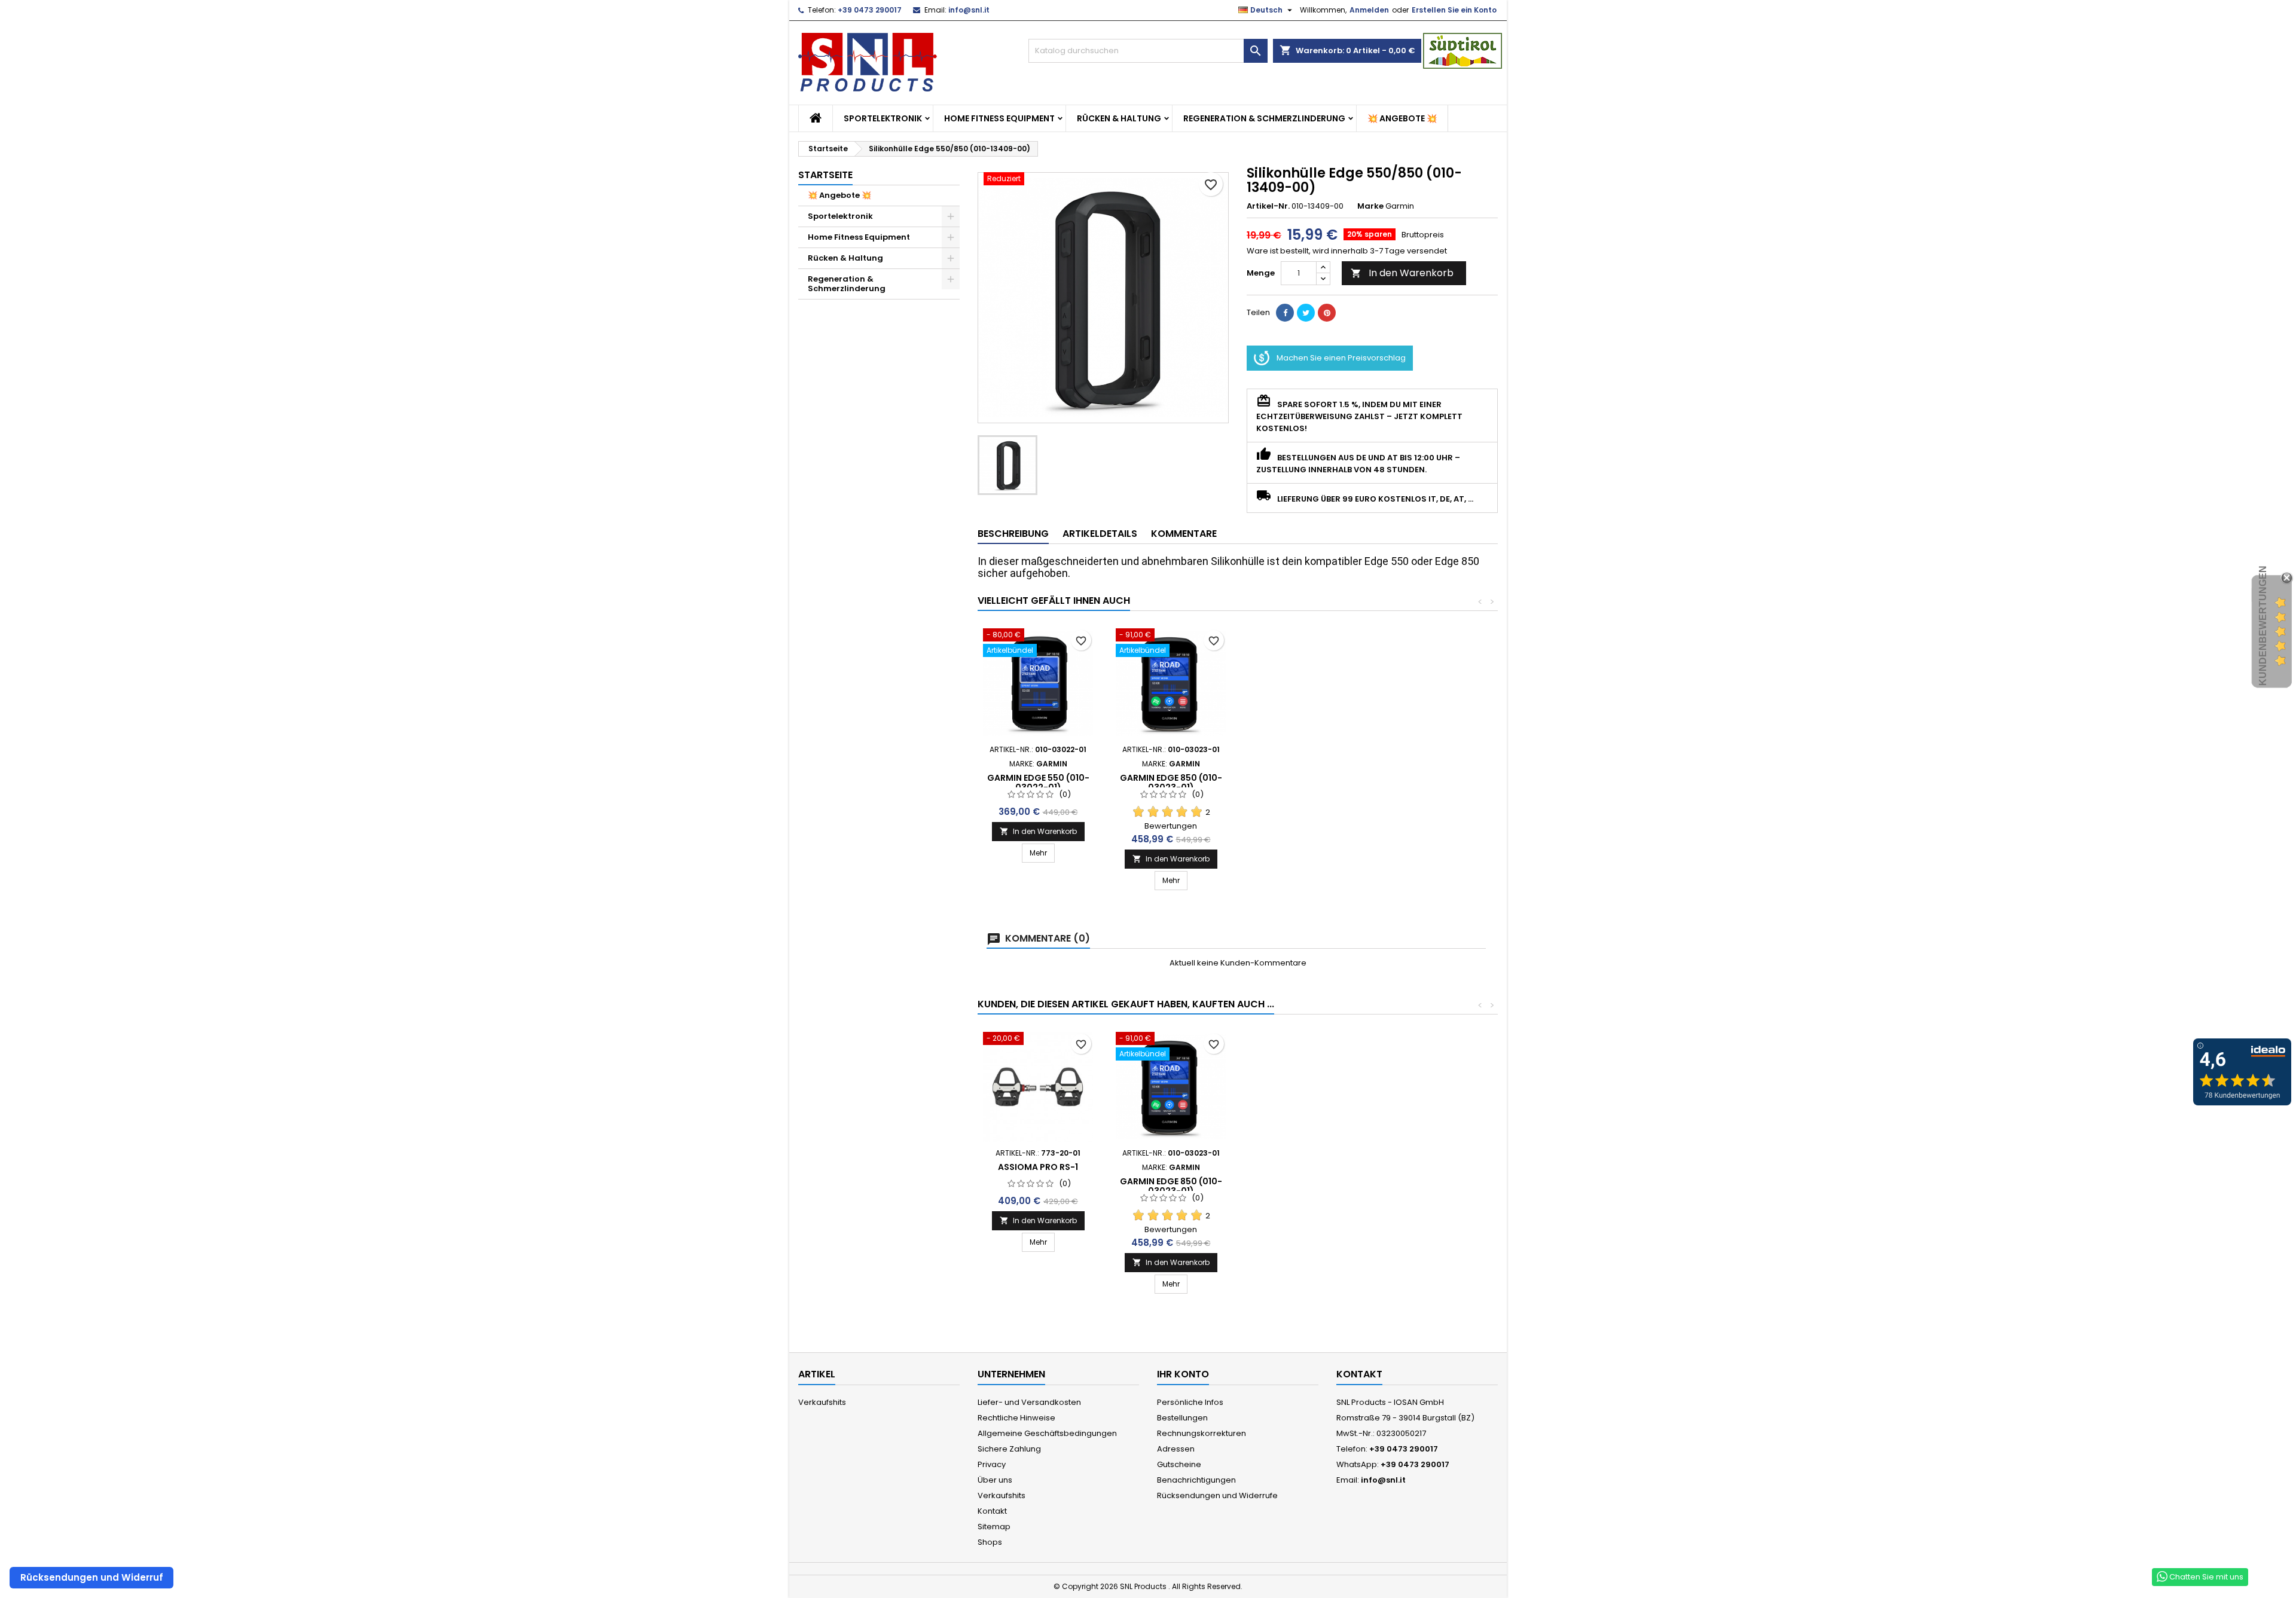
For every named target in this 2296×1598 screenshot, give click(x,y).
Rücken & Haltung (1119, 118)
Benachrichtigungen (1196, 1480)
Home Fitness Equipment (999, 118)
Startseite (825, 175)
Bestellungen (1182, 1418)
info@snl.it (969, 10)
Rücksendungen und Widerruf (92, 1577)
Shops (990, 1542)
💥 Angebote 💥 (1402, 118)
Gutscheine (1179, 1464)
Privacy (992, 1464)
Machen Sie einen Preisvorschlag (1341, 358)
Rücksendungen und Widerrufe (1217, 1495)
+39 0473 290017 (870, 10)
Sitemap (994, 1527)
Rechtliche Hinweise (1016, 1418)
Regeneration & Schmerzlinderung (1264, 118)
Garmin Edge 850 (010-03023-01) (1171, 783)
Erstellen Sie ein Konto (1454, 10)
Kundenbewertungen (2263, 626)
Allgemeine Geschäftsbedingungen (1047, 1433)
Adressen (1176, 1449)
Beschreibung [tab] (1013, 534)
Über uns (995, 1480)
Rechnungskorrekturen (1202, 1433)
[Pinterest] (1327, 313)
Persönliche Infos (1190, 1402)
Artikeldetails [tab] (1100, 534)
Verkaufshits (822, 1402)
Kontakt (992, 1511)
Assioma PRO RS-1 (1038, 1167)
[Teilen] (1285, 313)
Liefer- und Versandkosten (1029, 1402)
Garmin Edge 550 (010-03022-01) (1038, 783)
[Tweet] (1306, 313)
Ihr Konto (1183, 1374)
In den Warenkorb (1402, 273)
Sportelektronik (883, 118)
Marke (1370, 206)
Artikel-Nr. (1268, 206)
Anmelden (1369, 10)
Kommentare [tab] (1184, 534)
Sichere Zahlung (1009, 1449)
